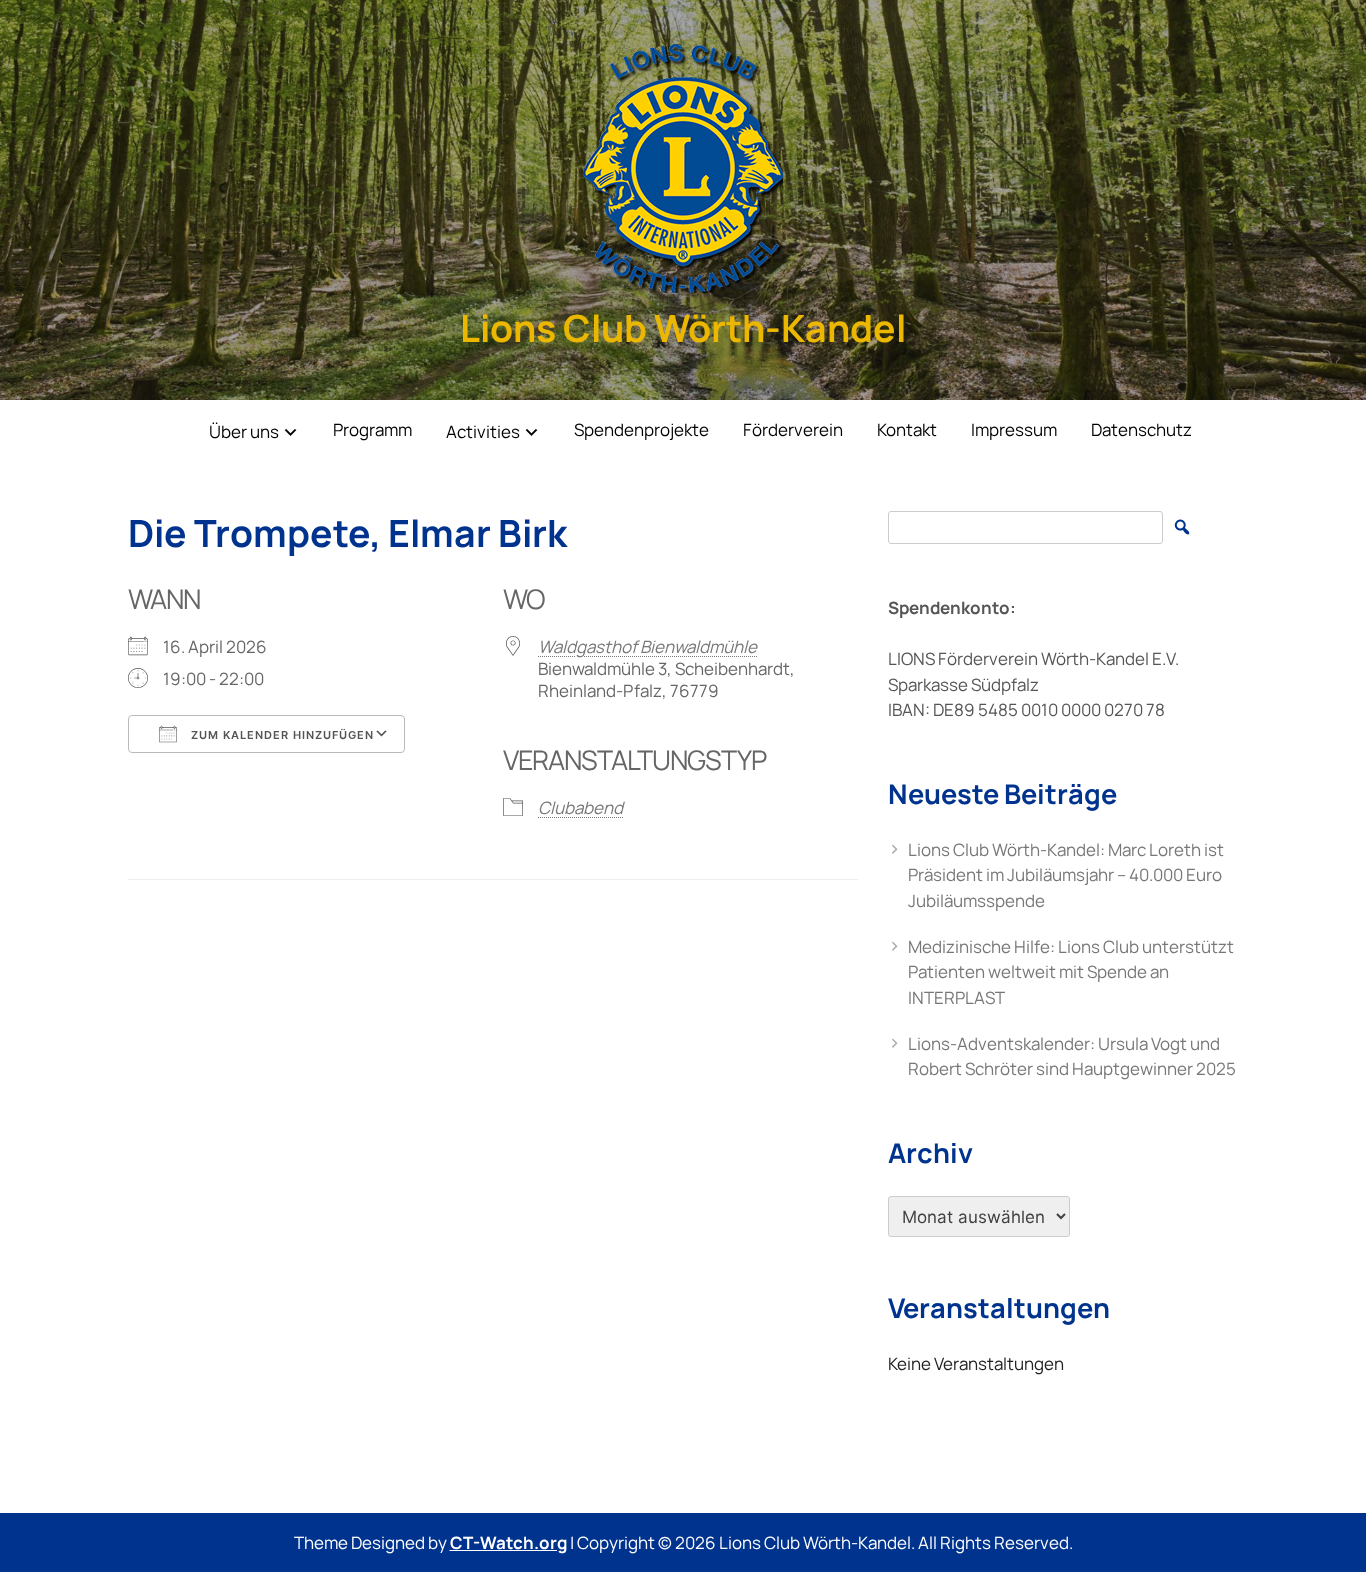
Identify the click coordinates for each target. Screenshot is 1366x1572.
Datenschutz (1141, 429)
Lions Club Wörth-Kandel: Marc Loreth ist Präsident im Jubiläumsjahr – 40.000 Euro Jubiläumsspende (1066, 875)
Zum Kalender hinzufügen (280, 735)
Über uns (244, 431)
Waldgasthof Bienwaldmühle (647, 646)
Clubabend (580, 807)
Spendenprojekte (641, 429)
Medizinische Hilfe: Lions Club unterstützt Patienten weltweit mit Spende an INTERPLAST (1071, 972)
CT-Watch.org (508, 1542)
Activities (483, 431)
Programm (372, 429)
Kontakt (907, 429)
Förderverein (793, 429)
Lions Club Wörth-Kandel (683, 327)
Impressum (1014, 429)
